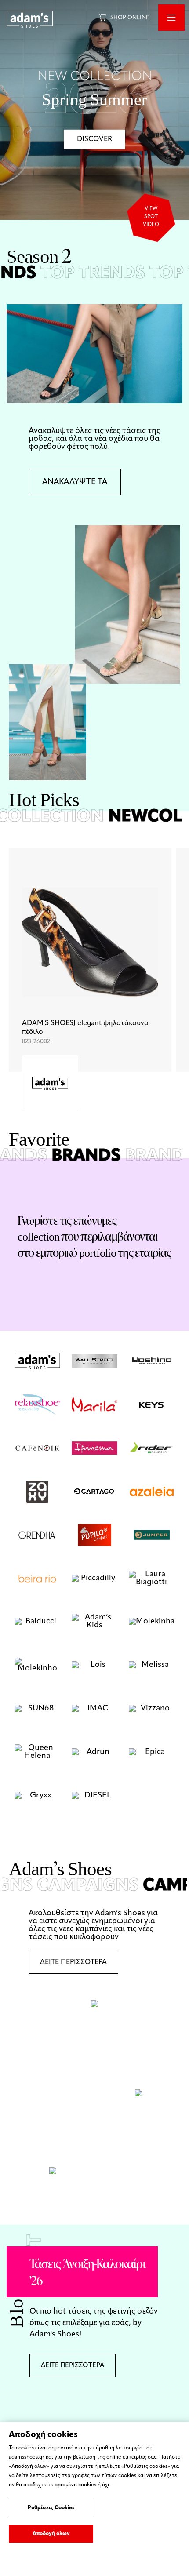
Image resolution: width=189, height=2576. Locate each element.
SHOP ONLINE (130, 18)
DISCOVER (94, 139)
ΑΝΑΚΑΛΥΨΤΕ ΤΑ (75, 482)
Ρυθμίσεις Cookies (51, 2508)
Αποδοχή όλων (51, 2534)
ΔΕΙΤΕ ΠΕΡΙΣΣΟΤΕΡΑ (73, 1962)
